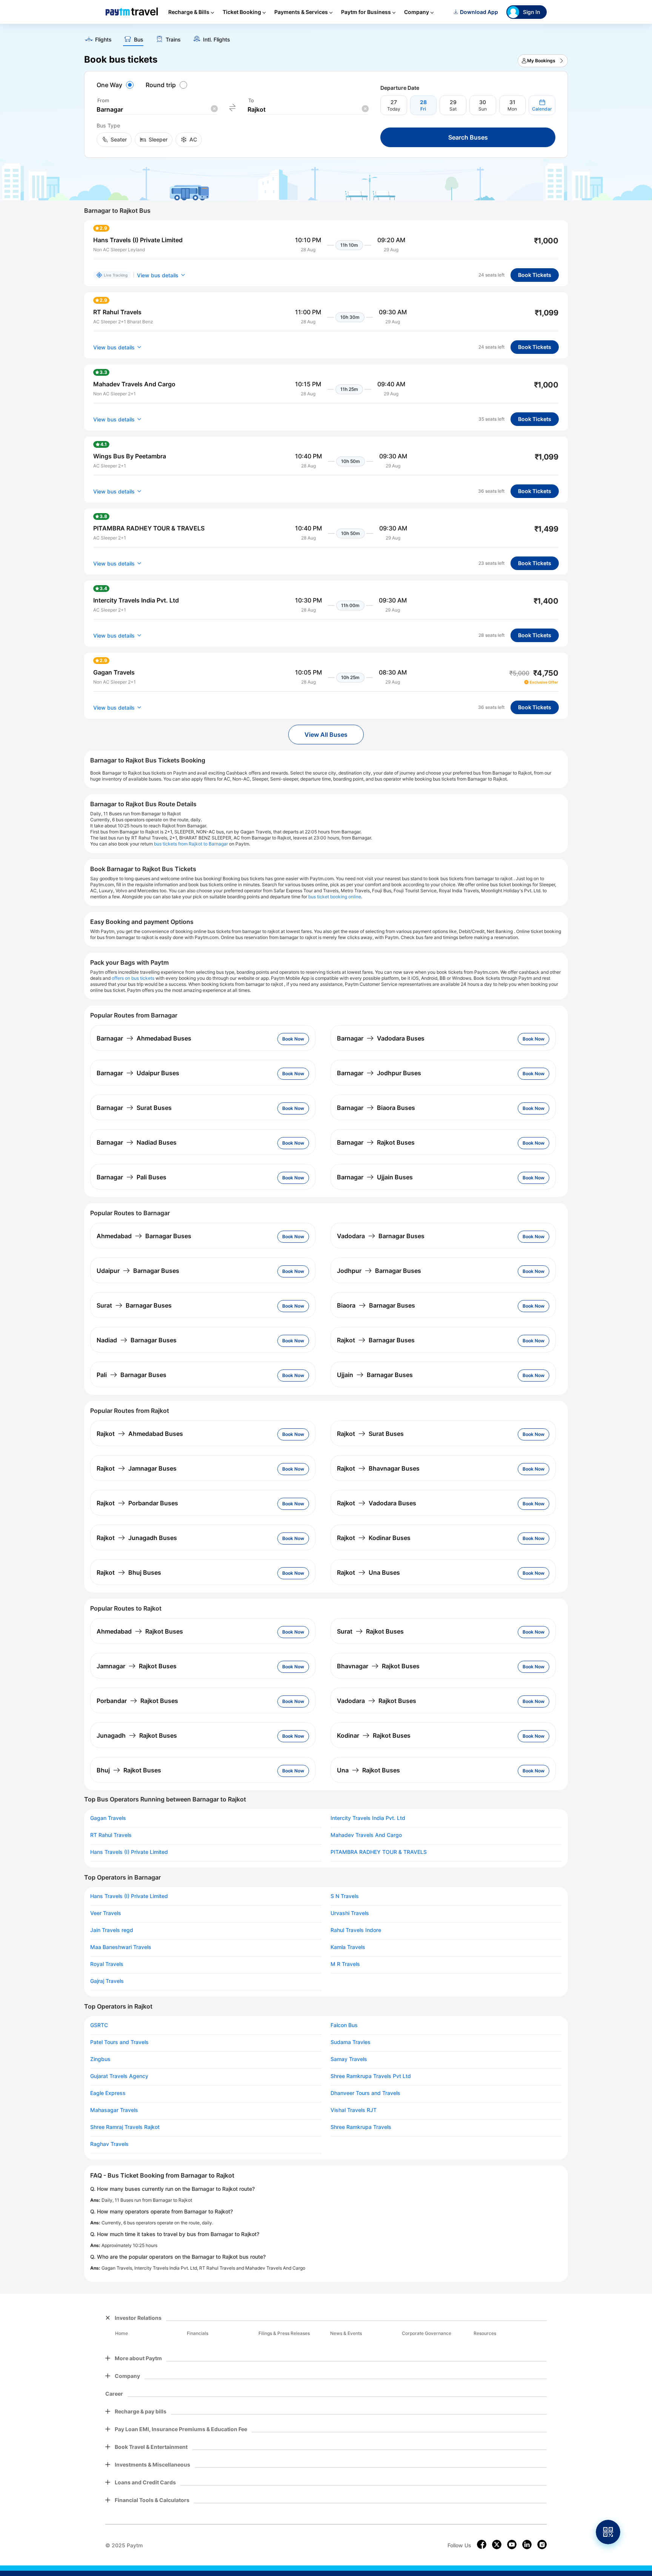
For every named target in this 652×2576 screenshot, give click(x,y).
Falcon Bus (344, 2025)
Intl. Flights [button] (217, 40)
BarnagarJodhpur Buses (379, 1073)
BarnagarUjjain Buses (375, 1177)
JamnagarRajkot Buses (137, 1666)
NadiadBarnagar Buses (137, 1340)
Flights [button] (103, 40)
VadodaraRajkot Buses (377, 1701)
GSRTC (99, 2025)
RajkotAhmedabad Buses (140, 1434)
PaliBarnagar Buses (131, 1375)
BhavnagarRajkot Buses (378, 1666)
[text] (326, 37)
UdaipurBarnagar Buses (138, 1271)
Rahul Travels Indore (356, 1930)
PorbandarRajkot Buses (137, 1701)
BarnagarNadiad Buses (137, 1142)
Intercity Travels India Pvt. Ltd (368, 1818)
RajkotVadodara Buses (377, 1503)
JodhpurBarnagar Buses (379, 1271)
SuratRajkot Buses (370, 1631)
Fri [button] (423, 109)
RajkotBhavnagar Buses (378, 1468)
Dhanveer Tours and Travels (365, 2093)
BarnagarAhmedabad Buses (144, 1038)
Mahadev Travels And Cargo (366, 1835)
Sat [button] (453, 109)
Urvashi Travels (350, 1913)
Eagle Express (108, 2093)
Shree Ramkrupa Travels (361, 2127)
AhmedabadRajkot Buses (140, 1631)
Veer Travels (106, 1913)
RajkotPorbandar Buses (137, 1503)
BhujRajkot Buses (129, 1770)
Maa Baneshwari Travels (121, 1947)
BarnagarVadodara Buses (381, 1038)
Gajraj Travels (107, 1981)
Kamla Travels (348, 1947)
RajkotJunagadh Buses (137, 1538)
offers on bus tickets (133, 978)
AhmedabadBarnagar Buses (144, 1236)
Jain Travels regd (112, 1930)
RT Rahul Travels (111, 1835)
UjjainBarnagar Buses (375, 1375)
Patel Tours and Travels (119, 2042)
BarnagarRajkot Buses (376, 1142)
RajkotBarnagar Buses (376, 1340)
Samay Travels (349, 2059)
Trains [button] (173, 40)
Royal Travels (107, 1964)
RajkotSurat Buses (370, 1434)
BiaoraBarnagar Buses (376, 1305)
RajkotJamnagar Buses (137, 1468)
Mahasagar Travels (114, 2110)
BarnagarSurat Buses (134, 1108)
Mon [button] (512, 109)
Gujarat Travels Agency (119, 2076)
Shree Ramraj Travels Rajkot (125, 2127)
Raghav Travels (109, 2144)
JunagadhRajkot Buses (137, 1735)
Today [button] (394, 109)
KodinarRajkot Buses (374, 1735)
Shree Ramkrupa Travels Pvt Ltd (371, 2076)
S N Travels (345, 1896)
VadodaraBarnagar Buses (381, 1236)
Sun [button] (483, 109)
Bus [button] (139, 40)
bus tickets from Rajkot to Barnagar (191, 844)
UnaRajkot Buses (368, 1770)
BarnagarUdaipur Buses (138, 1073)
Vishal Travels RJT (354, 2110)
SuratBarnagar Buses (134, 1305)
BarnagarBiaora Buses (376, 1108)
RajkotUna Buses (368, 1572)
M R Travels (345, 1964)
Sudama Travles (351, 2042)
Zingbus (100, 2059)
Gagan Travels (108, 1818)
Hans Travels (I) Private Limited (129, 1852)
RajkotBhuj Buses (129, 1572)
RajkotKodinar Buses (374, 1538)
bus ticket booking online (335, 897)
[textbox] (157, 110)
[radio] (116, 85)
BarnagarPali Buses (131, 1177)
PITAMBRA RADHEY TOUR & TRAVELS (379, 1852)
